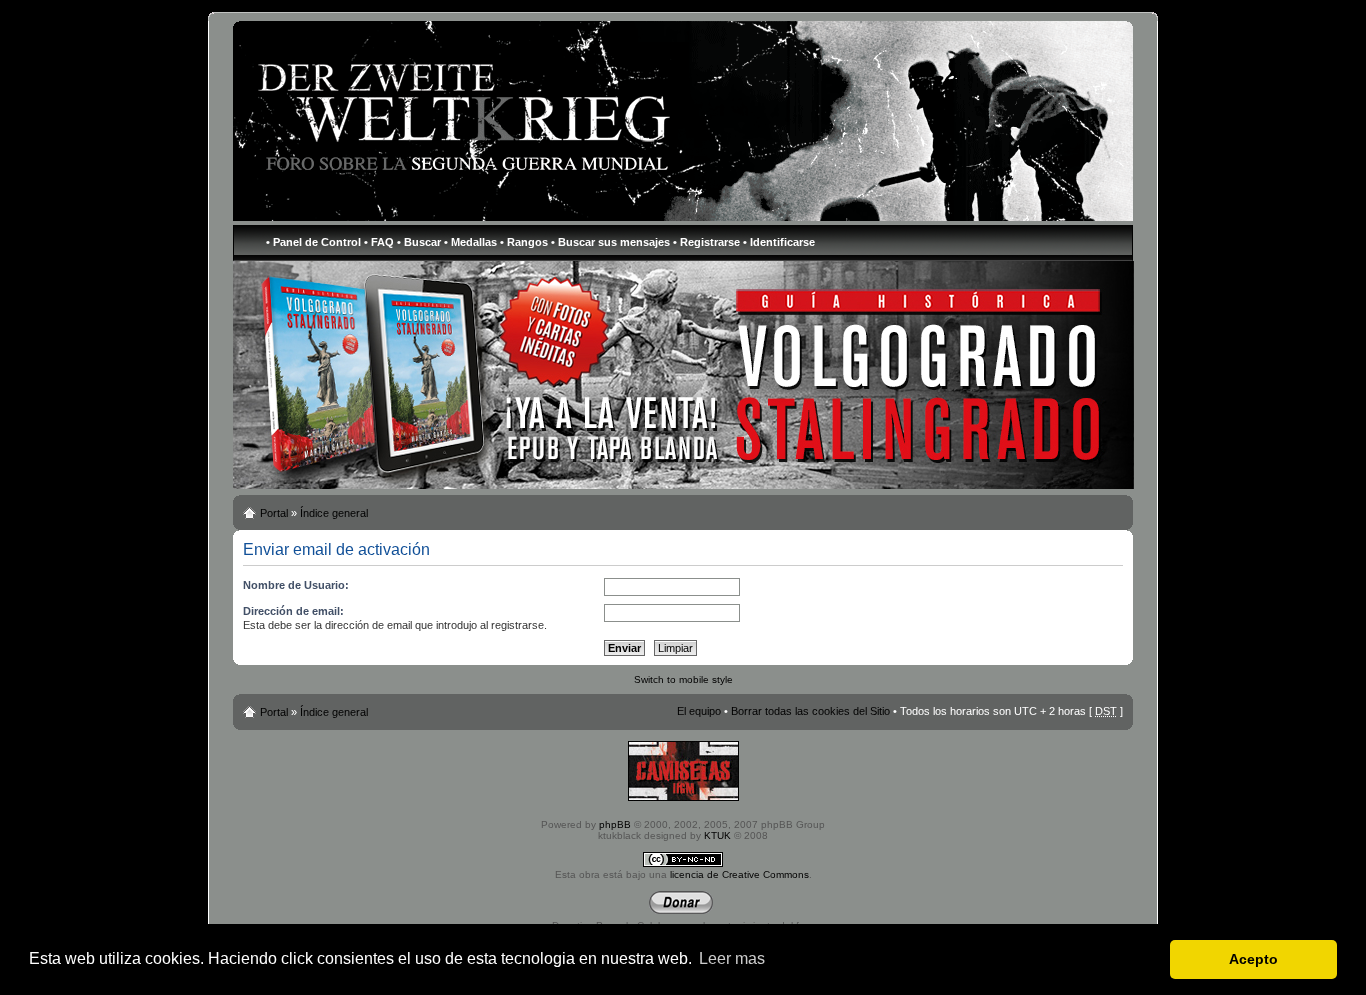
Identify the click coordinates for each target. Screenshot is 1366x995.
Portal (274, 513)
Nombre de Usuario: (296, 585)
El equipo (699, 711)
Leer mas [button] (732, 958)
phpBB (615, 824)
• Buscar (419, 242)
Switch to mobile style (683, 679)
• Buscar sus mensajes (610, 242)
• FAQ (379, 242)
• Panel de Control (313, 242)
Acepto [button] (1253, 959)
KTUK (717, 835)
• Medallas (470, 242)
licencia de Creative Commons (739, 874)
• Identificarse (779, 242)
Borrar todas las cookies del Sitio (810, 711)
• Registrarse (706, 242)
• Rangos (524, 242)
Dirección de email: (293, 611)
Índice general (334, 513)
